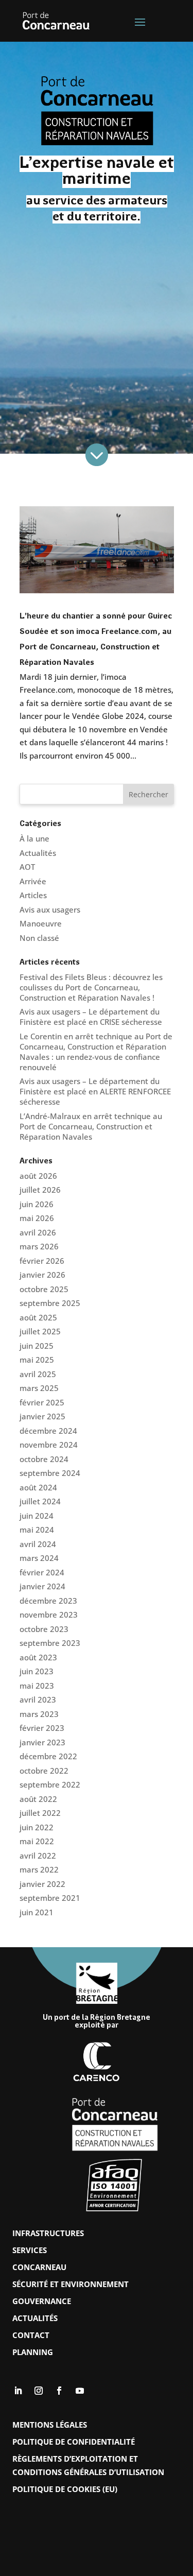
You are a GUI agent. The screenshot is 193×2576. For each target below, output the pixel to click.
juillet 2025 (40, 1331)
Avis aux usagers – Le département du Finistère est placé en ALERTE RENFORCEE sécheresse (95, 1091)
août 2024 (38, 1487)
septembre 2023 (50, 1643)
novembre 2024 (49, 1445)
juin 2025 (37, 1346)
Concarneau (39, 2267)
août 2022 (38, 1799)
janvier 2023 (42, 1742)
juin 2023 (37, 1671)
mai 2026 (37, 1218)
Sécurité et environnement (71, 2284)
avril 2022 (38, 1856)
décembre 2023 (48, 1601)
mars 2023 (39, 1714)
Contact (31, 2335)
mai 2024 (37, 1530)
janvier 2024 (42, 1586)
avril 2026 (38, 1232)
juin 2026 (37, 1204)
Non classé (39, 938)
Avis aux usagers (50, 909)
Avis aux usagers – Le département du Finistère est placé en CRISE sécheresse (91, 1017)
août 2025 (38, 1317)
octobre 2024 (44, 1459)
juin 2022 (37, 1827)
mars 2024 (39, 1558)
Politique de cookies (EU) (65, 2489)
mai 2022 (37, 1841)
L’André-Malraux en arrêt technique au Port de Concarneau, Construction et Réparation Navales (91, 1126)
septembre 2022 (50, 1784)
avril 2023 (38, 1699)
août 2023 (38, 1657)
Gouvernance (42, 2301)
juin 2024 (37, 1516)
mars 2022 (39, 1869)
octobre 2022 (44, 1771)
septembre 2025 (50, 1303)
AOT (27, 867)
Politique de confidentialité (74, 2442)
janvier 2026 (42, 1275)
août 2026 (38, 1176)
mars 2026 (39, 1246)
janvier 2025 (42, 1416)
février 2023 (42, 1728)
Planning (33, 2352)
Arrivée (33, 881)
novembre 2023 (49, 1615)
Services (30, 2250)
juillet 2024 (40, 1501)
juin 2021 (37, 1912)
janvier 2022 (42, 1884)
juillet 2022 (40, 1813)
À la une (34, 838)
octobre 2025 (44, 1289)
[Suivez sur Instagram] (39, 2391)
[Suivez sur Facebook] (59, 2391)
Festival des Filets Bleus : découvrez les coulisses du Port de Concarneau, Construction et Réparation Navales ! (91, 987)
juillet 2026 (40, 1190)
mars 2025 (39, 1388)
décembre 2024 (48, 1431)
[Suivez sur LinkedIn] (18, 2391)
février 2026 (42, 1261)
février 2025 (42, 1402)
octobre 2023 (44, 1629)
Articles (33, 895)
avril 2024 (38, 1544)
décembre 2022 (48, 1756)
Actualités (38, 853)
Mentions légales (50, 2425)
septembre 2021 (50, 1898)
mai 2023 (37, 1686)
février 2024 (42, 1572)
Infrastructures (48, 2233)
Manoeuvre (41, 923)
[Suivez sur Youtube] (80, 2391)
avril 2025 (38, 1374)
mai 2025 (37, 1360)
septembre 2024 (50, 1473)
